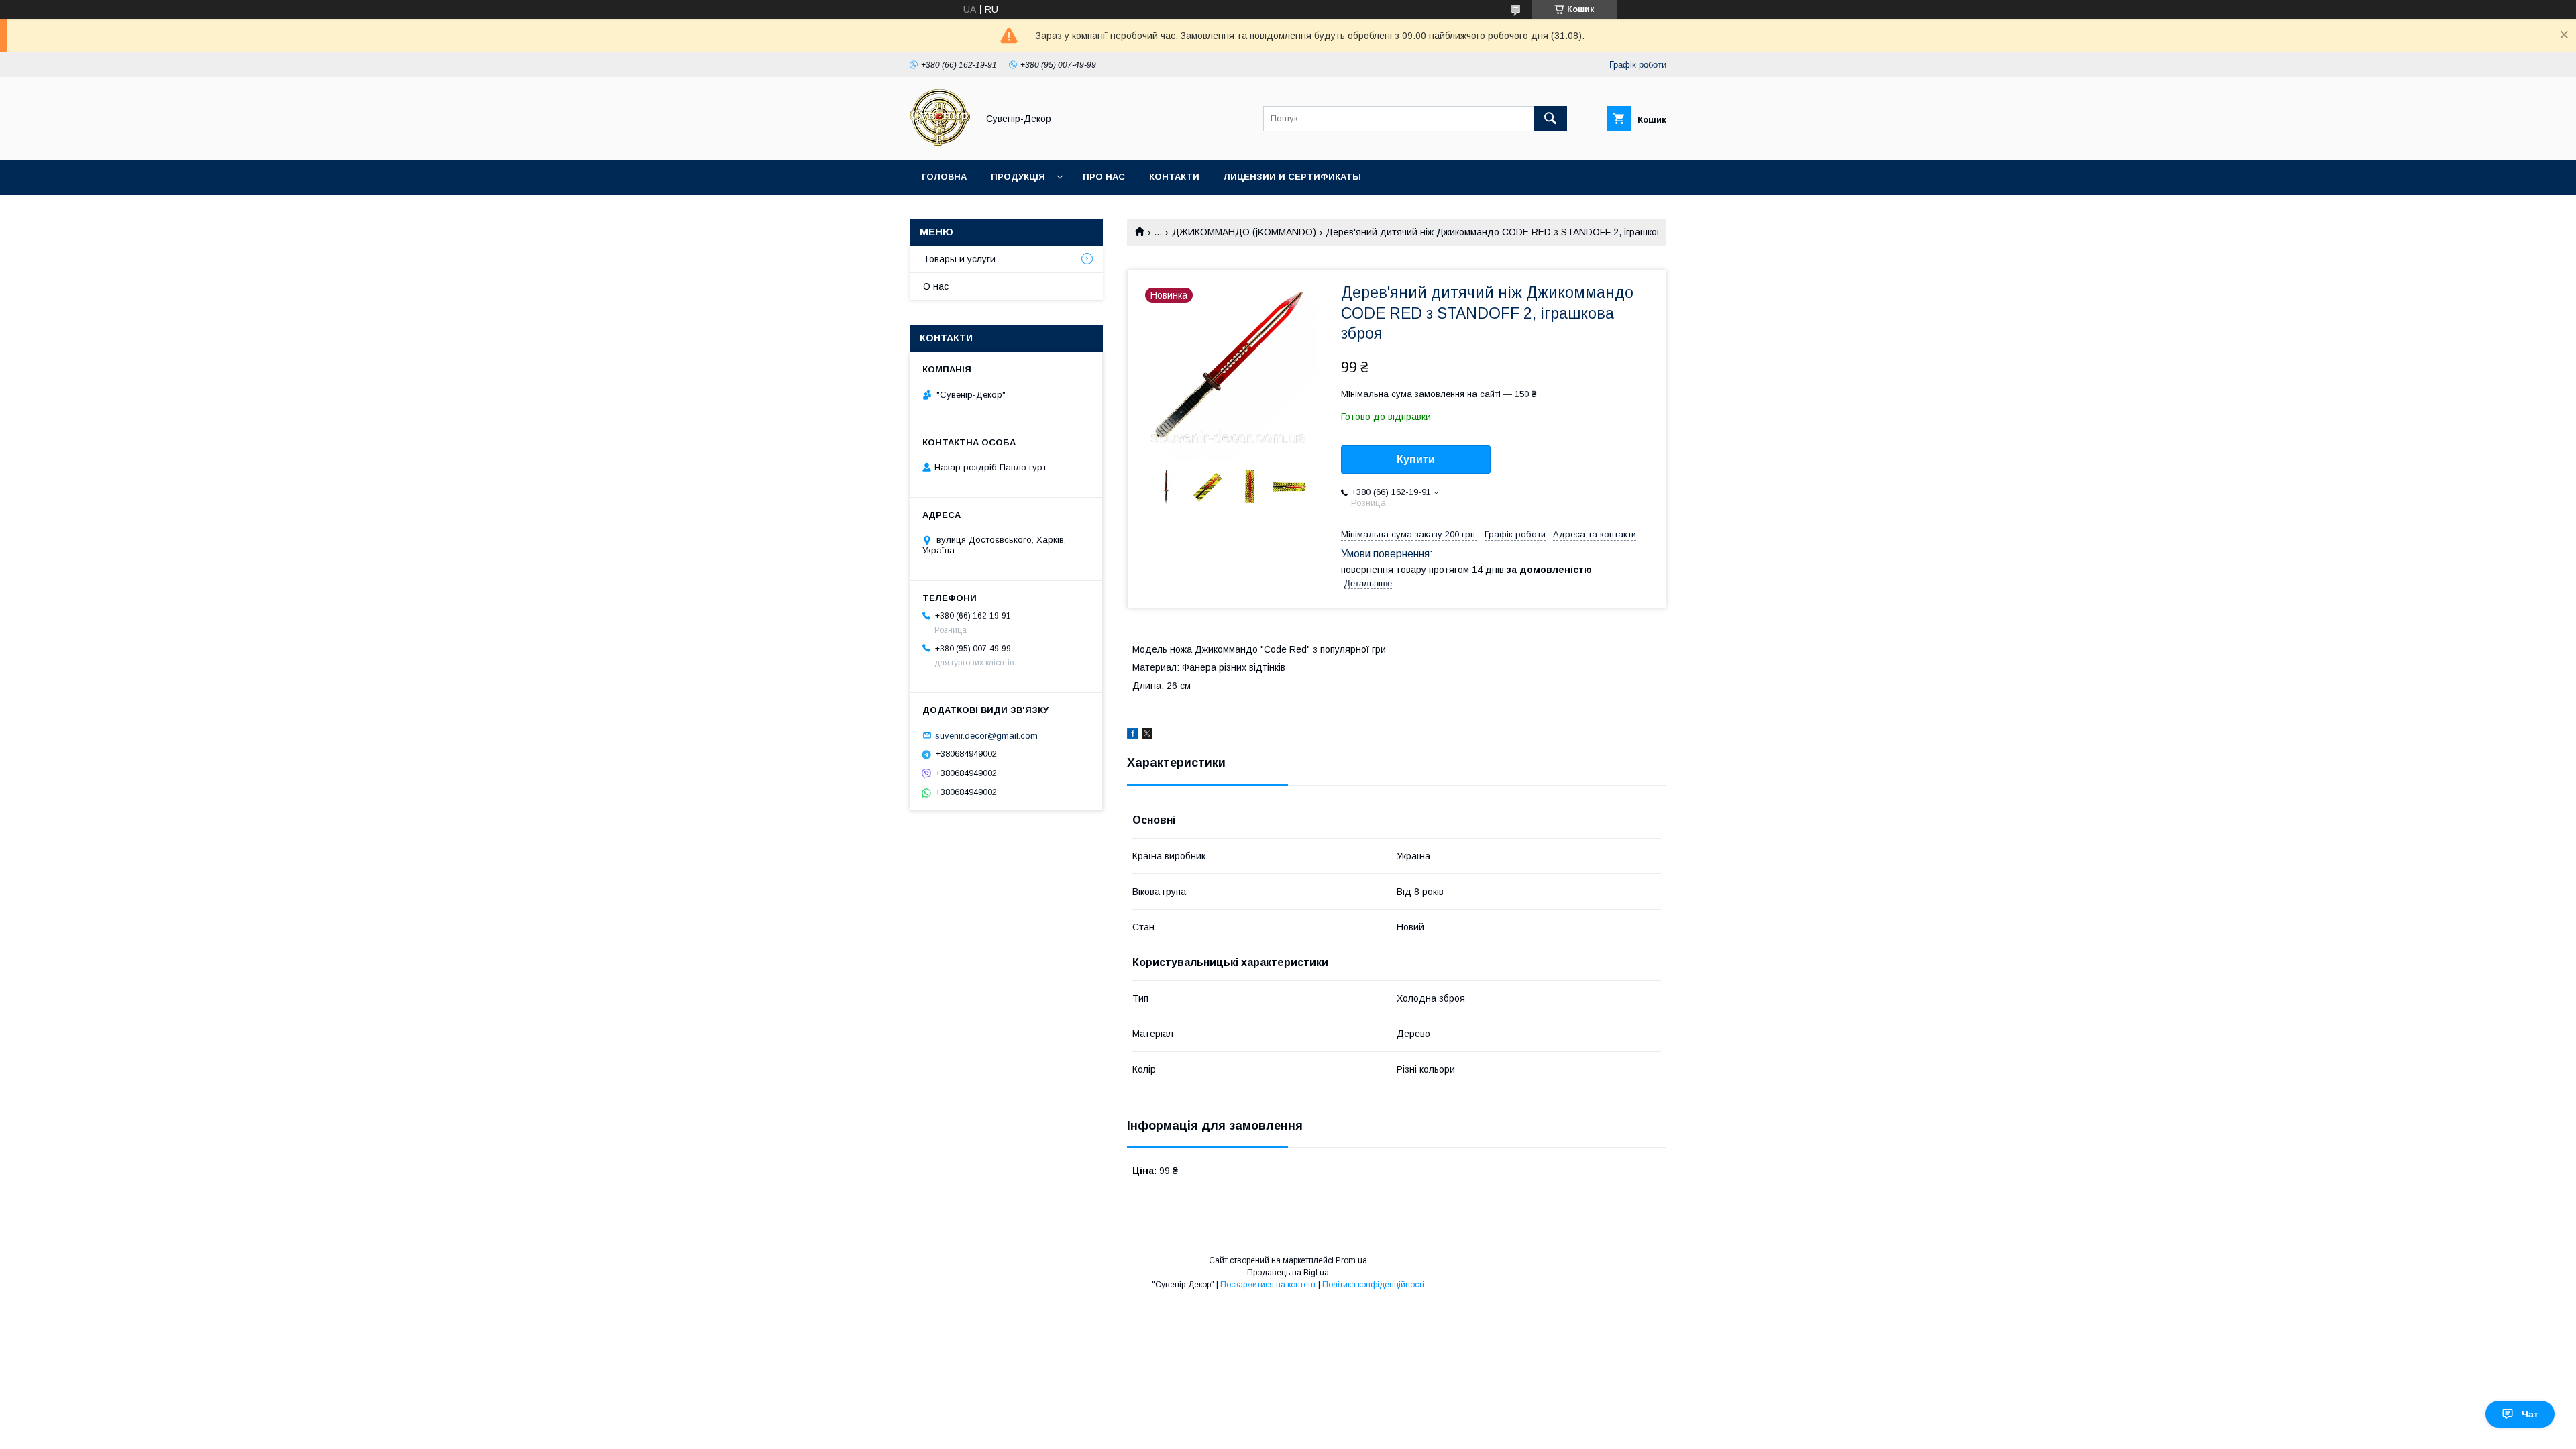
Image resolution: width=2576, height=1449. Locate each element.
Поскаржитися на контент (1268, 1285)
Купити (1416, 459)
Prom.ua (1351, 1260)
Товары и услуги (959, 259)
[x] (1147, 735)
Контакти (1174, 177)
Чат (2530, 1414)
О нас (936, 286)
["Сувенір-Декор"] (940, 142)
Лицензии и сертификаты (1292, 177)
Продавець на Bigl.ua (1288, 1273)
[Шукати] (1550, 119)
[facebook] (1133, 735)
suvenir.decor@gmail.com (986, 735)
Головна (944, 177)
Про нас (1104, 177)
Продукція (1018, 177)
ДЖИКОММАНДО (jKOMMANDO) (1244, 232)
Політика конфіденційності (1373, 1285)
